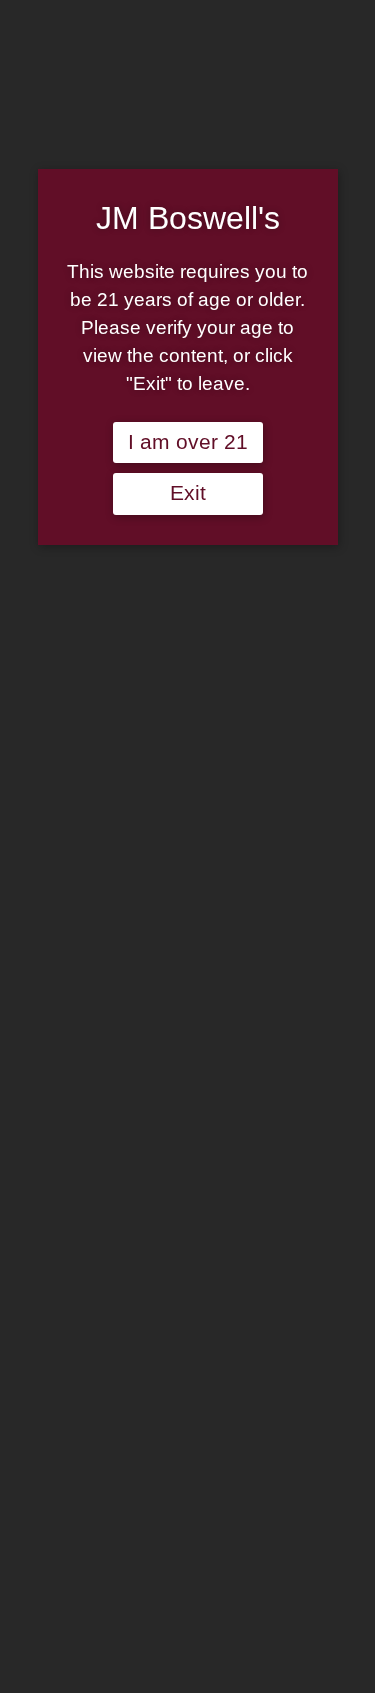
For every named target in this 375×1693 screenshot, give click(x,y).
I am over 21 (188, 442)
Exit (188, 493)
